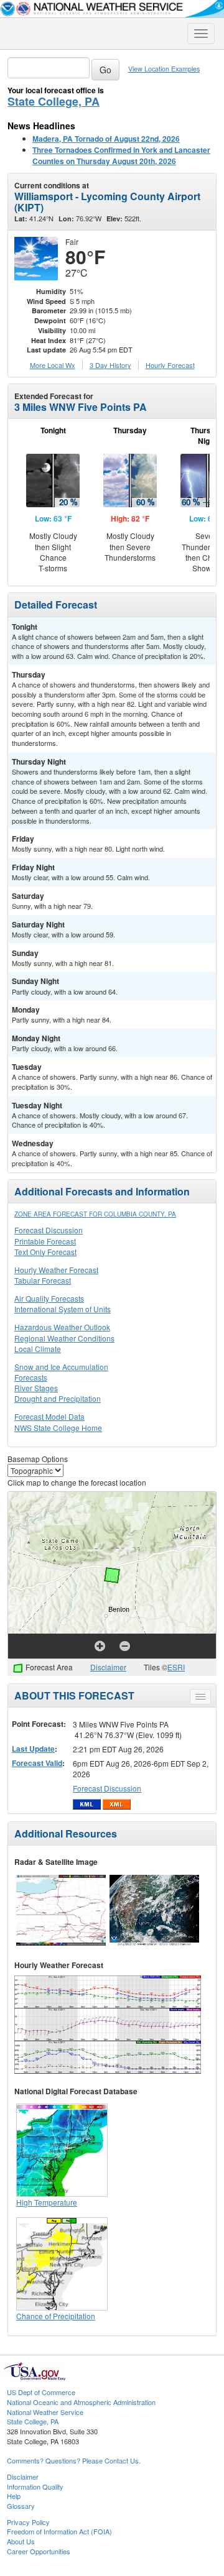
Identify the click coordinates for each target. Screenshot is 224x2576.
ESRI (176, 1667)
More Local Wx (53, 365)
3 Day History (110, 365)
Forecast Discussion (49, 1230)
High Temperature (47, 2202)
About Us (21, 2541)
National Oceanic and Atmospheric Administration (81, 2402)
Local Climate (38, 1349)
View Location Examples (164, 69)
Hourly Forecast (170, 365)
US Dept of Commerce (41, 2392)
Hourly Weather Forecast (56, 1270)
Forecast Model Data (49, 1416)
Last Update (33, 1749)
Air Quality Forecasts (49, 1298)
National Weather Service (45, 2412)
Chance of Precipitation (56, 2316)
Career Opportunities (39, 2551)
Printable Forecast (45, 1241)
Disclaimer (108, 1667)
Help (14, 2496)
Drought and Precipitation (58, 1398)
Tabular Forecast (43, 1280)
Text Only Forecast (45, 1252)
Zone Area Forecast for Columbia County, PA (95, 1214)
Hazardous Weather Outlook (62, 1327)
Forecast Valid (37, 1763)
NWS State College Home (58, 1428)
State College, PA (54, 101)
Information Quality (35, 2486)
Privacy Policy (28, 2522)
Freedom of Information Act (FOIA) (59, 2531)
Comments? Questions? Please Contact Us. (74, 2460)
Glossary (21, 2506)
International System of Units (63, 1309)
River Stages (36, 1388)
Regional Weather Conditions (64, 1338)
